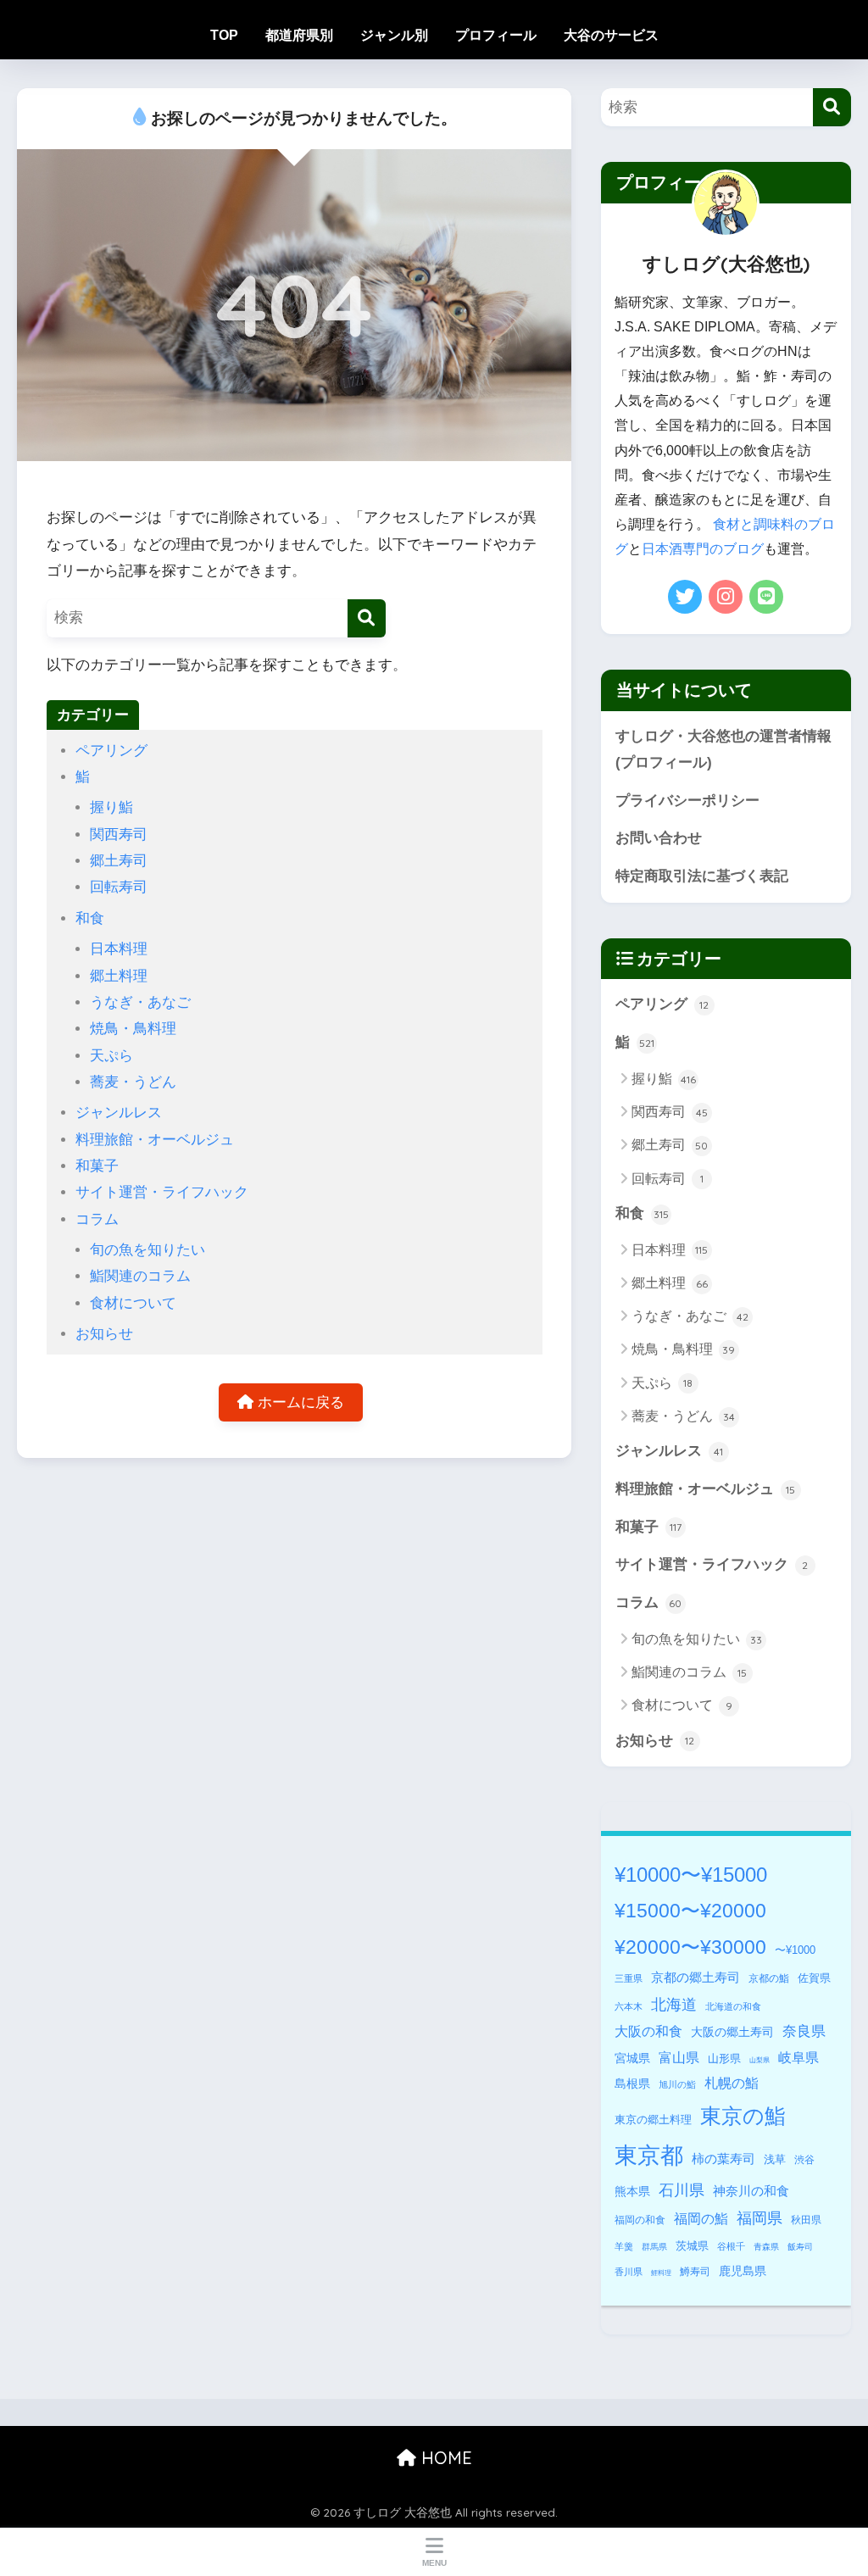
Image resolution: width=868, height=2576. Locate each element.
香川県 (629, 2272)
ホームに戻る (299, 1402)
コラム (97, 1219)
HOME (444, 2458)
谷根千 (731, 2246)
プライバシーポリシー (687, 801)
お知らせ (104, 1334)
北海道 (674, 2005)
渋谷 (804, 2160)
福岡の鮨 (701, 2218)
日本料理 (119, 949)
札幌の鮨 (732, 2083)
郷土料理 (119, 976)
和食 (90, 918)
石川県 (682, 2190)
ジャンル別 (394, 35)
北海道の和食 (733, 2006)
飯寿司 (800, 2247)
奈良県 (804, 2031)
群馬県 (654, 2247)
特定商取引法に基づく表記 (702, 876)
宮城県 (632, 2058)
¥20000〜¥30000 (690, 1947)
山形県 (724, 2059)
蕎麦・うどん (133, 1082)
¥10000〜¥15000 (691, 1875)
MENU (434, 2563)
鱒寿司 (695, 2272)
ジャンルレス (119, 1113)
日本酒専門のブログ (703, 549)
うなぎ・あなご (140, 1002)
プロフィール (496, 35)
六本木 (629, 2006)
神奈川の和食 (751, 2191)
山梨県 (759, 2060)
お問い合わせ (659, 838)
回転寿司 (119, 887)
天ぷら (111, 1056)
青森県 (766, 2247)
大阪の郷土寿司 (732, 2032)
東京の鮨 (743, 2116)
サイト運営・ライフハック (162, 1192)
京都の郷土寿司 (696, 1977)
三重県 (629, 1978)
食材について (133, 1303)
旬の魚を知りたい (147, 1250)
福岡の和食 (640, 2220)
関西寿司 (119, 835)
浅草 (775, 2159)
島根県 (632, 2084)
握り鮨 (111, 807)
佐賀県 (814, 1978)
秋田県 (806, 2220)
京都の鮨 (769, 1978)
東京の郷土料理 (653, 2120)
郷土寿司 (119, 861)
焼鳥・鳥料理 (133, 1029)
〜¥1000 (795, 1950)
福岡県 (759, 2218)
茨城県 (692, 2246)
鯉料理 (661, 2273)
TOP (224, 35)
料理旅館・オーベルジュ (155, 1140)
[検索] (367, 618)
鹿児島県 (743, 2271)
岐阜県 (798, 2058)
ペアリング (111, 751)
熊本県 (632, 2191)
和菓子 (97, 1166)
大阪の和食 (648, 2031)
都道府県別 (299, 35)
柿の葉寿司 (723, 2159)
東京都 (649, 2156)
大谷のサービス (611, 35)
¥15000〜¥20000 (690, 1911)
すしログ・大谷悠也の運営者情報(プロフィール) (723, 749)
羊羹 (624, 2246)
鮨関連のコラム (140, 1276)
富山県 (679, 2058)
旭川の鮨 (677, 2084)
